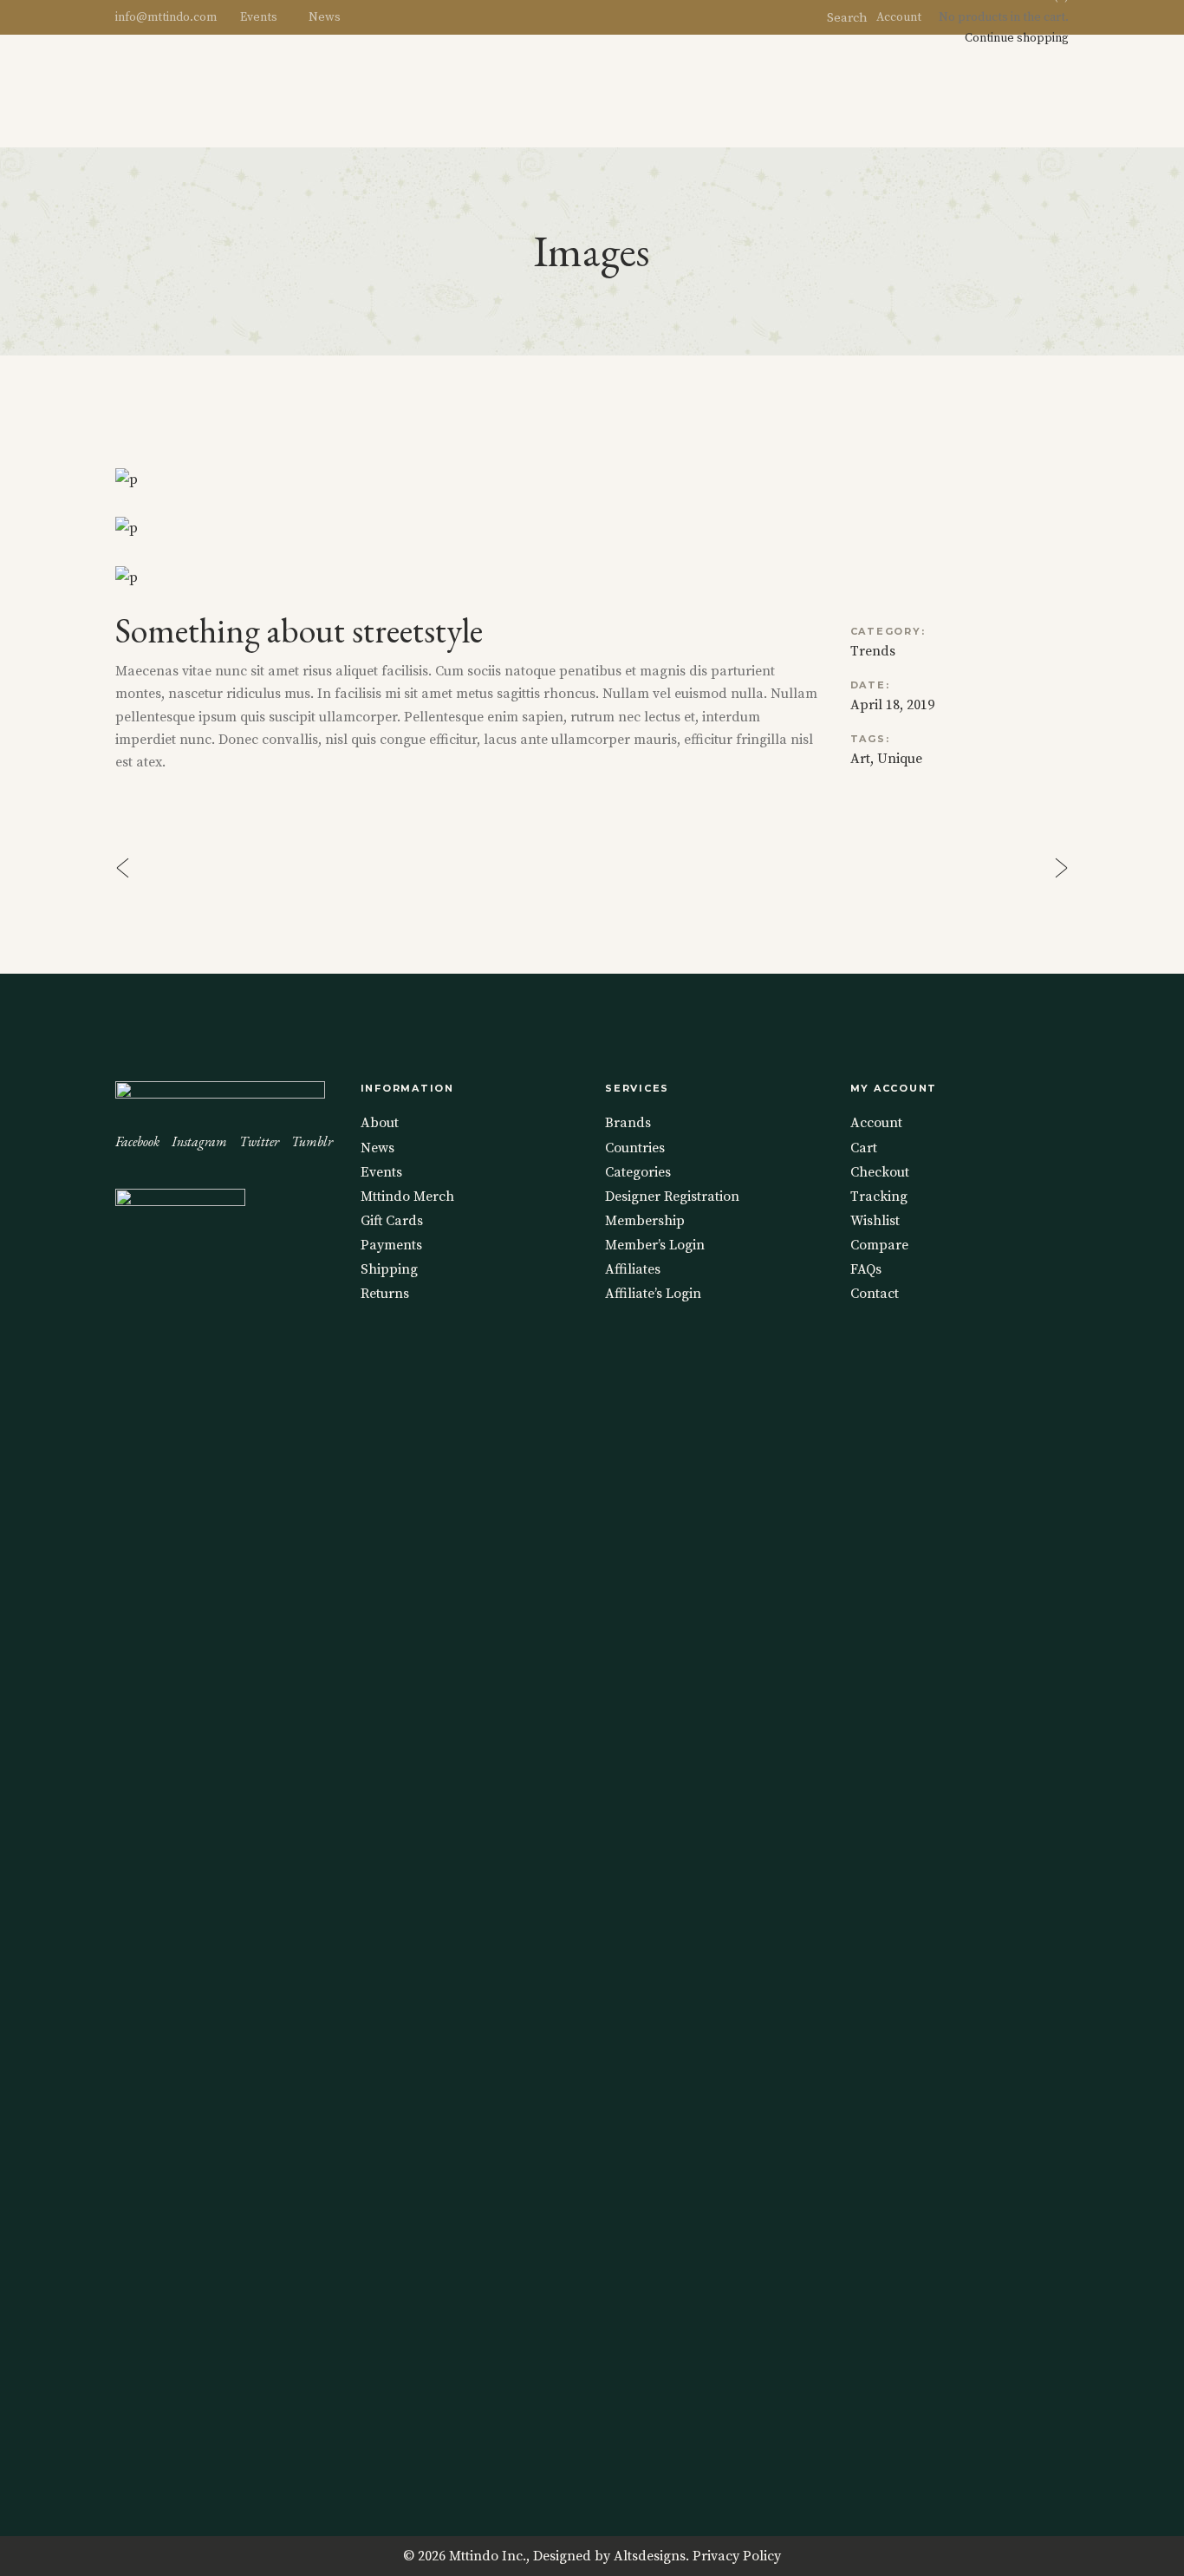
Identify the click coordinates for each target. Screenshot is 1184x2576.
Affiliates (633, 1269)
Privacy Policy (737, 2556)
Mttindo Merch (407, 1197)
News (325, 17)
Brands (628, 1123)
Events (259, 17)
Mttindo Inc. (488, 2556)
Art (860, 759)
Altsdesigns (650, 2556)
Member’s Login (655, 1245)
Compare (879, 1245)
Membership (645, 1221)
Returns (385, 1294)
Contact (875, 1294)
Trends (873, 651)
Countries (635, 1148)
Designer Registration (672, 1197)
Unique (900, 759)
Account (899, 17)
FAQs (866, 1269)
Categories (638, 1172)
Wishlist (875, 1221)
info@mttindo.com (166, 17)
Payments (391, 1245)
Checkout (880, 1172)
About (380, 1123)
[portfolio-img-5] (592, 577)
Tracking (879, 1197)
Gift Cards (392, 1221)
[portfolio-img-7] (592, 528)
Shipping (389, 1269)
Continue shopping (1017, 38)
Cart (864, 1148)
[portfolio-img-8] (592, 479)
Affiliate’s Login (653, 1294)
